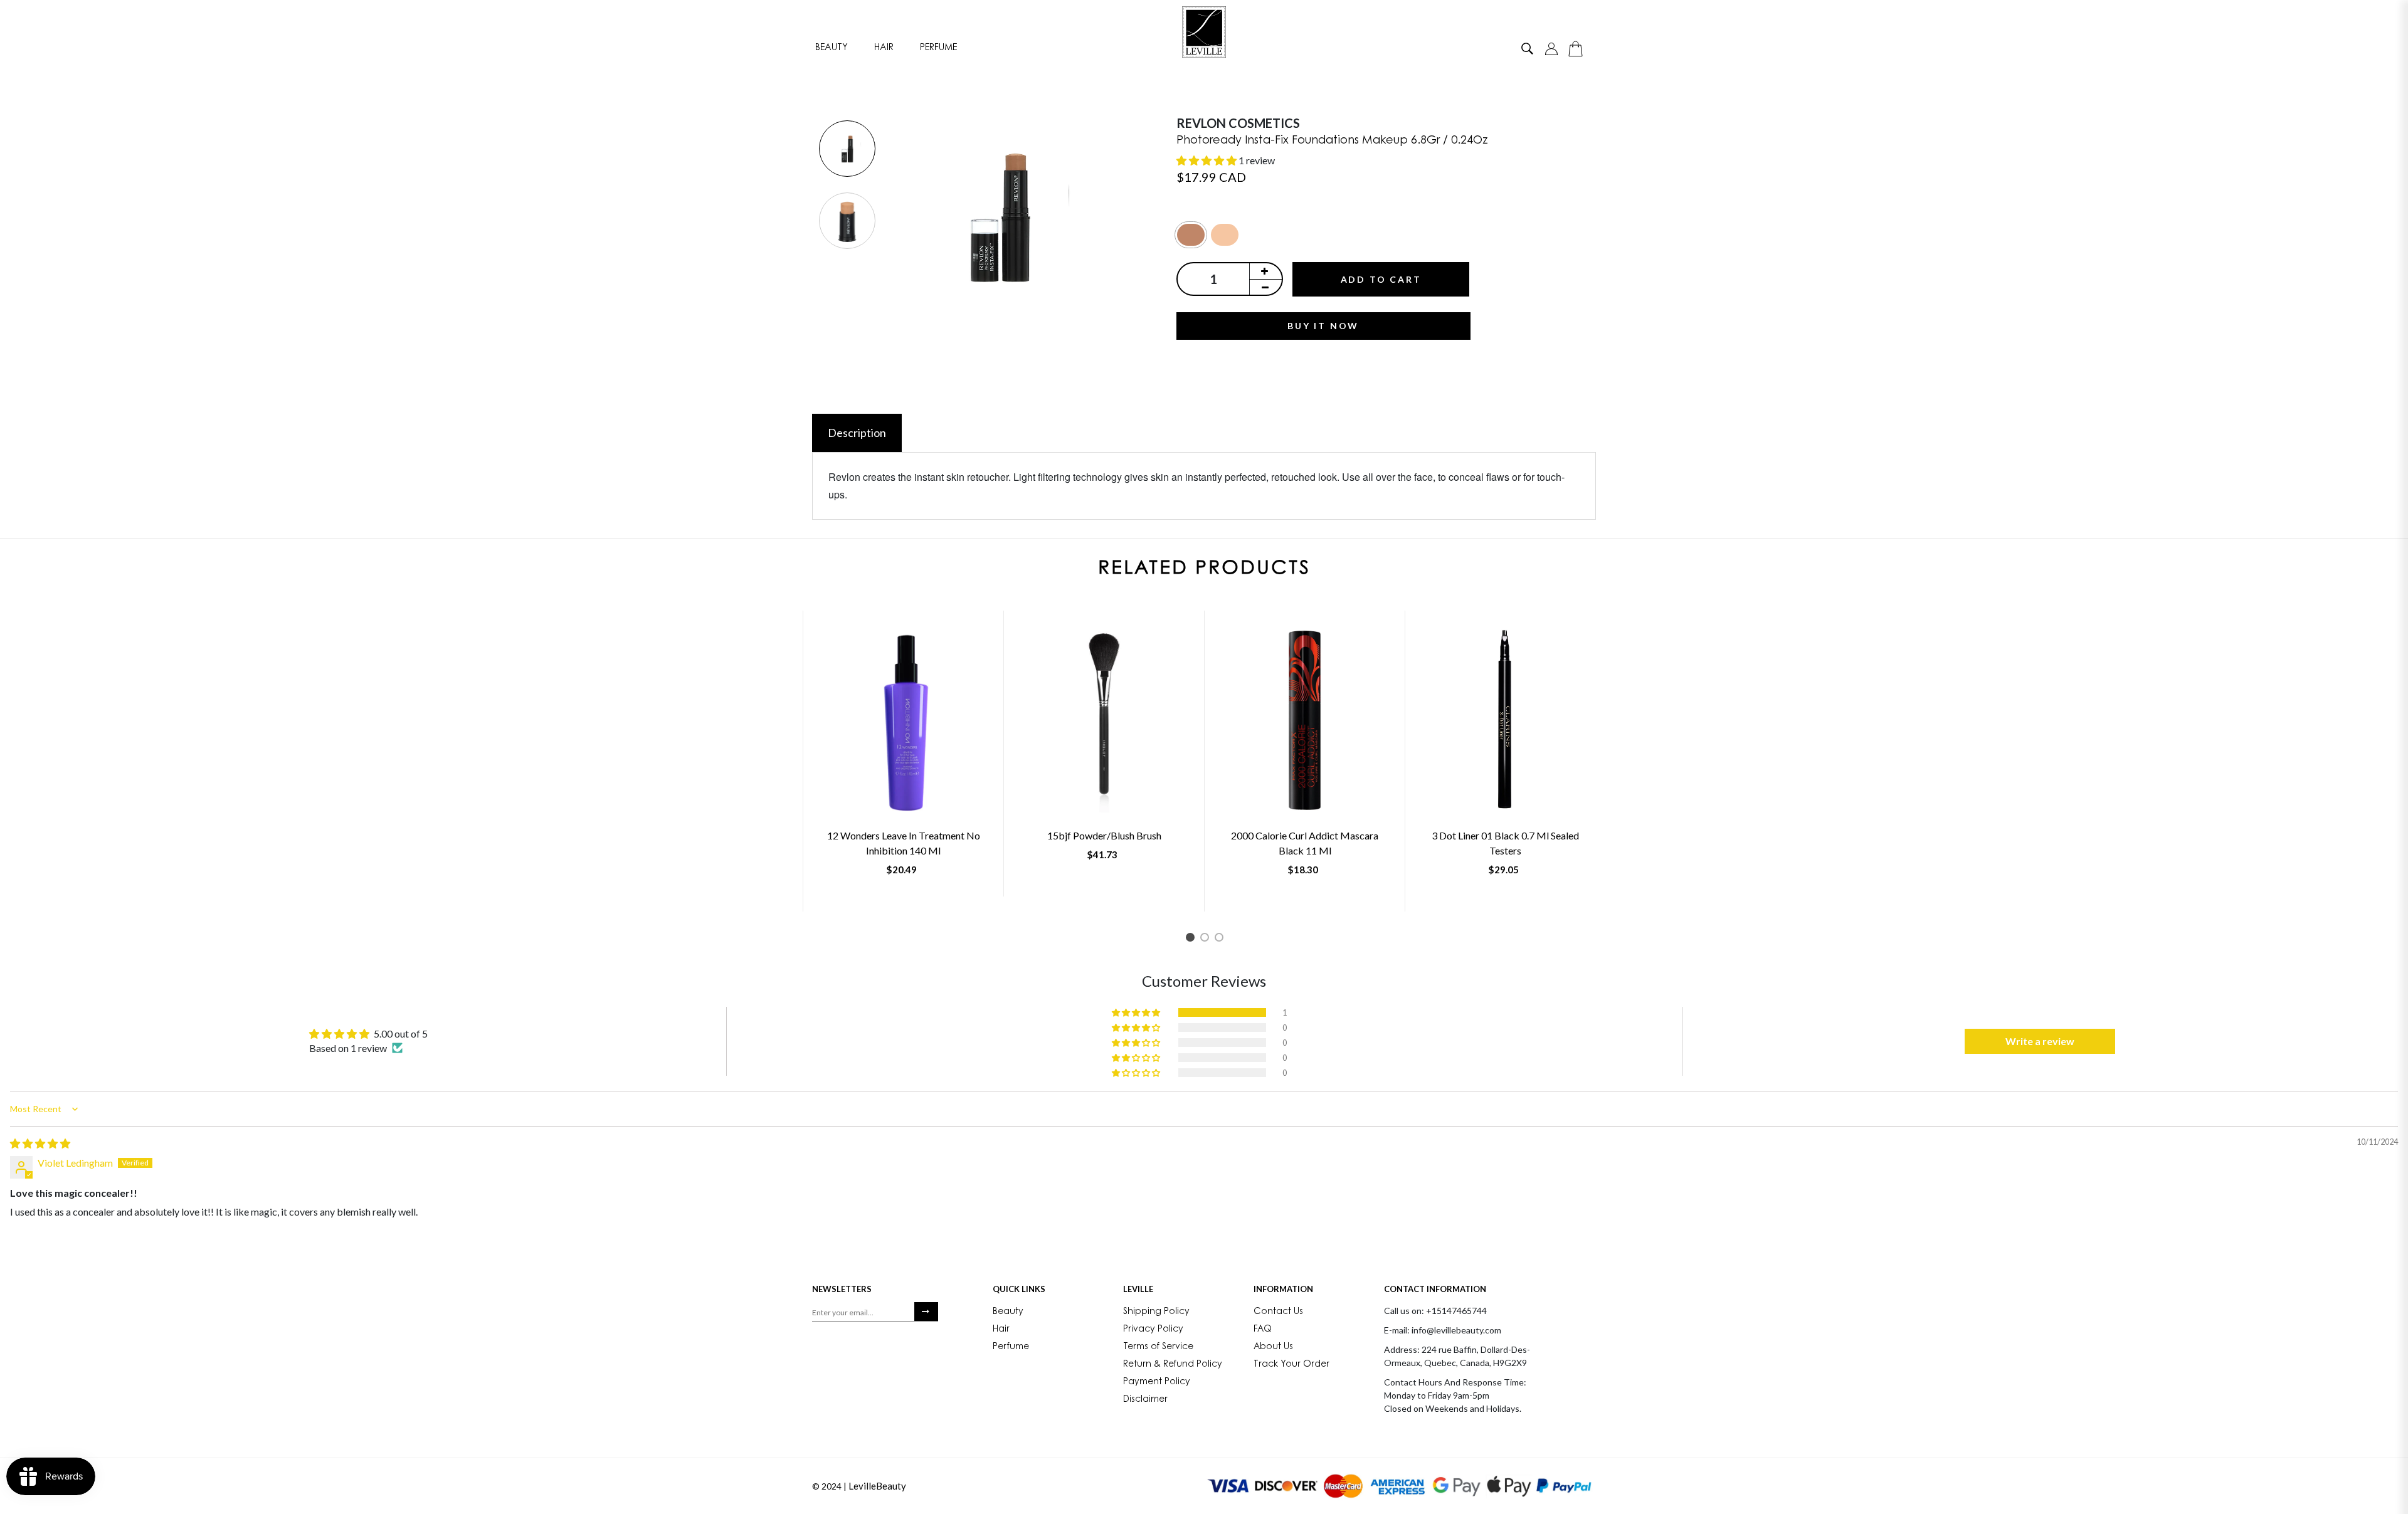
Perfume (938, 48)
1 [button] (1192, 939)
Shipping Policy (1156, 1312)
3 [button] (1221, 939)
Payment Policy (1157, 1382)
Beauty (832, 48)
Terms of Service (1158, 1347)
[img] (40, 1143)
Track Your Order (1291, 1365)
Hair (884, 48)
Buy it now (1323, 326)
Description (857, 433)
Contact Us (1278, 1312)
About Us (1273, 1347)
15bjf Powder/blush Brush (1104, 835)
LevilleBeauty (877, 1486)
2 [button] (1207, 939)
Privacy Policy (1153, 1330)
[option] (847, 150)
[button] (1207, 160)
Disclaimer (1145, 1400)
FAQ (1263, 1330)
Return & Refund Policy (1173, 1365)
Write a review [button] (2040, 1041)
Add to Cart (1381, 279)
